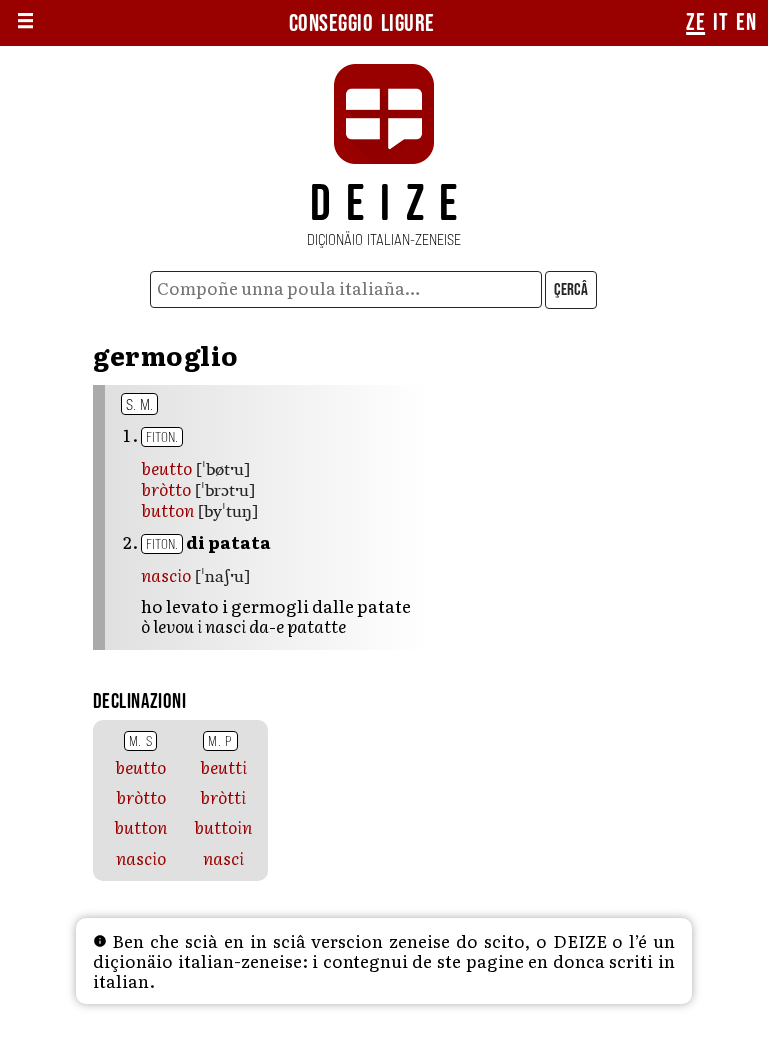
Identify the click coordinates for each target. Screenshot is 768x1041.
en (746, 23)
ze (695, 23)
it (720, 23)
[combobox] (346, 289)
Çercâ (571, 290)
